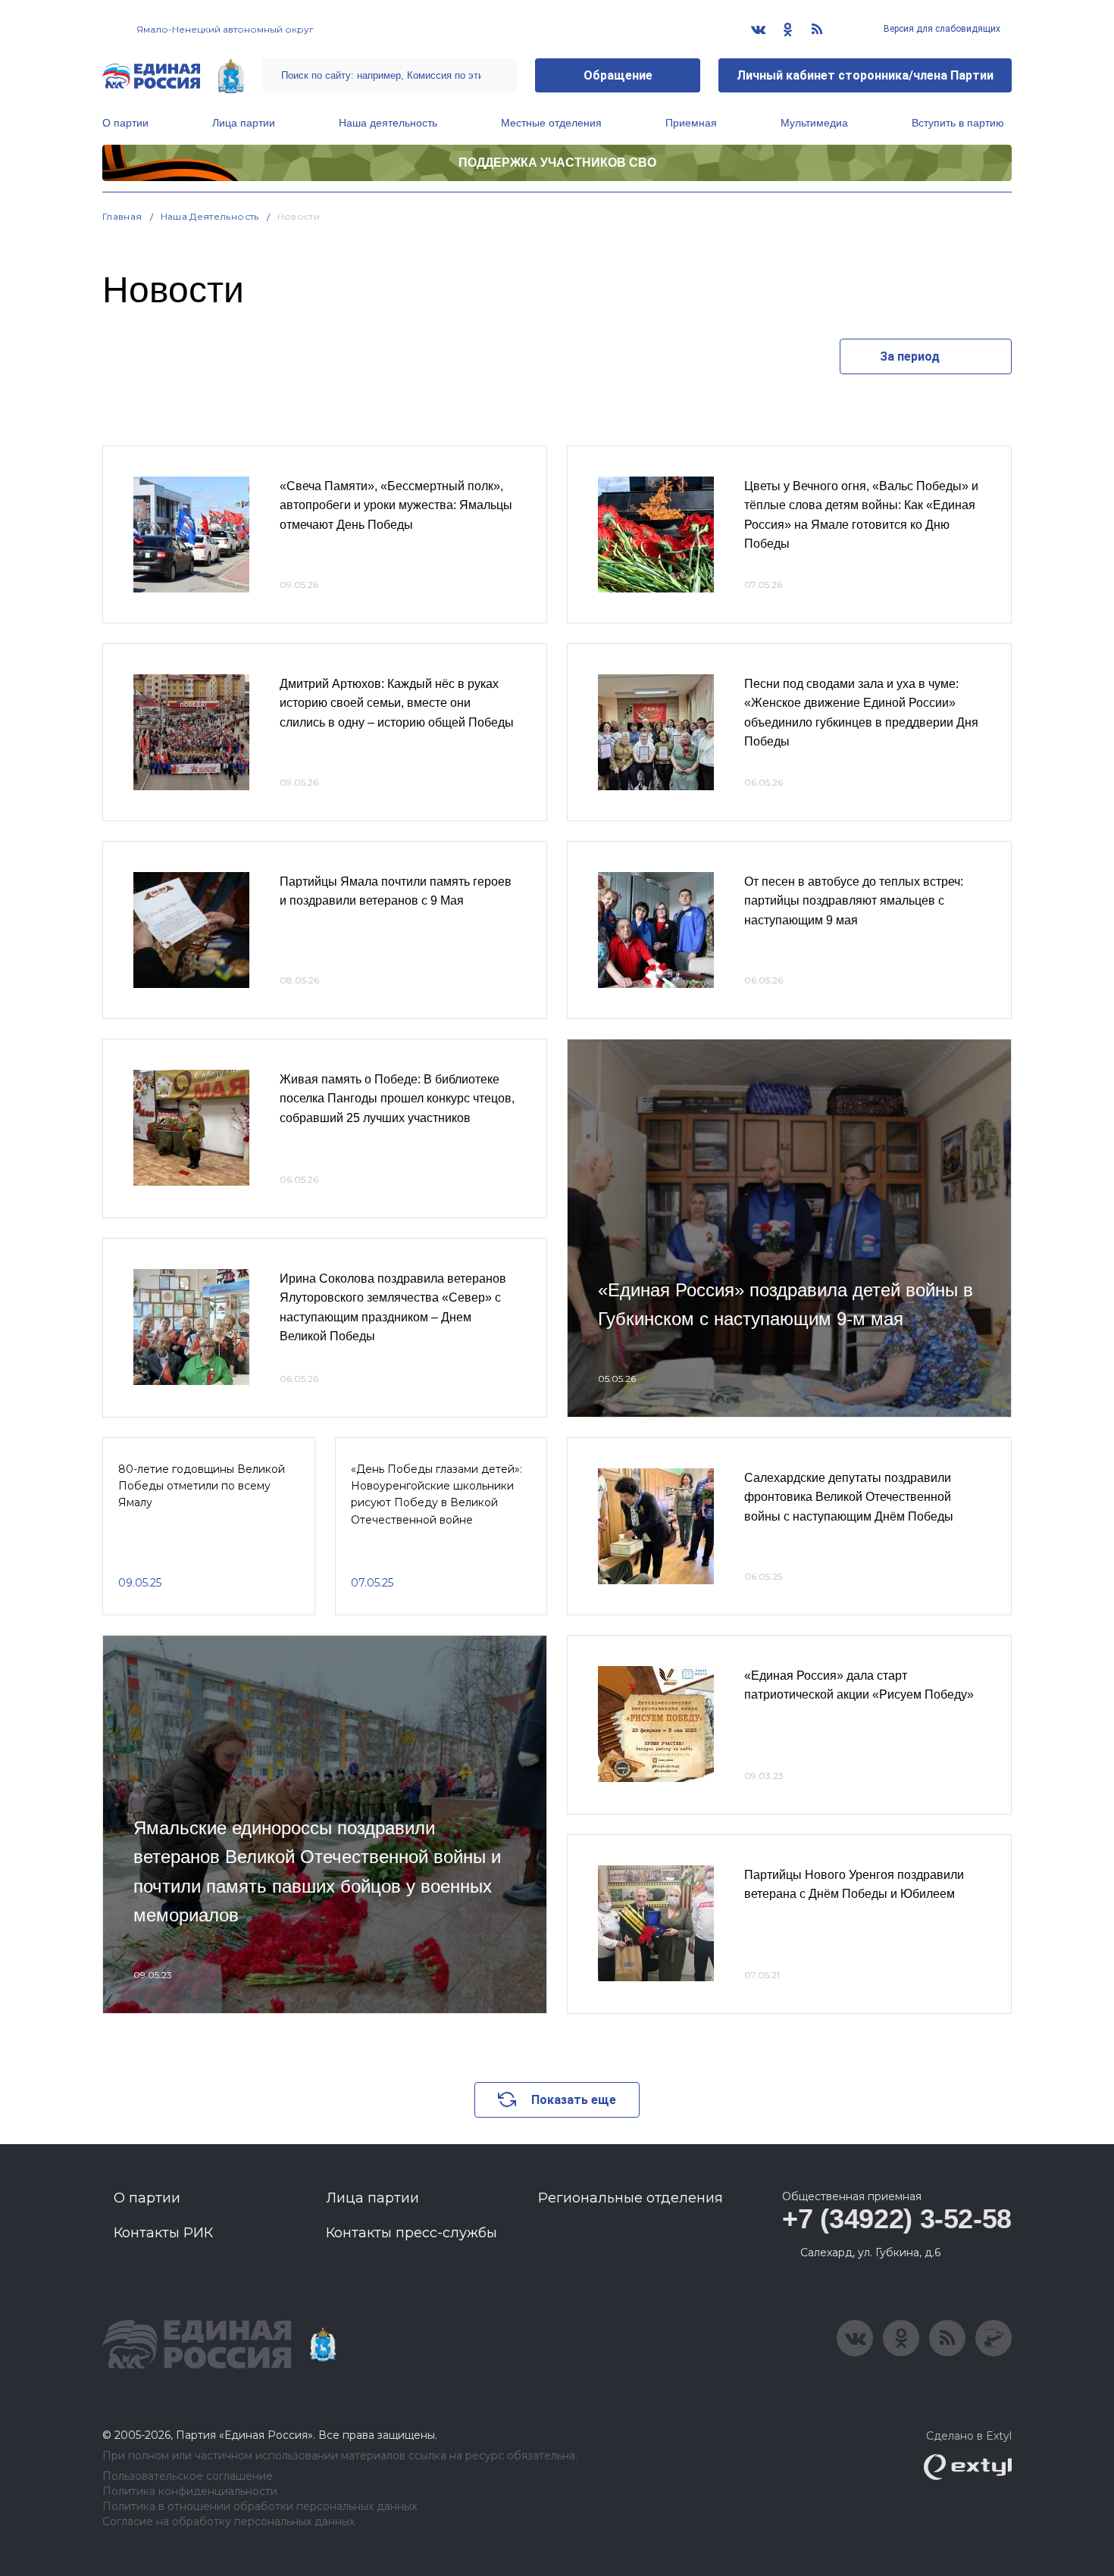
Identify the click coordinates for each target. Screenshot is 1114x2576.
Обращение (618, 75)
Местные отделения (551, 123)
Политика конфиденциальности (190, 2492)
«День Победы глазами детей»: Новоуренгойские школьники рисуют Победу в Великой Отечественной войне (437, 1494)
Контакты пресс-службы (411, 2233)
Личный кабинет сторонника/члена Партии (865, 75)
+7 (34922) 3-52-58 (897, 2219)
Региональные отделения (631, 2198)
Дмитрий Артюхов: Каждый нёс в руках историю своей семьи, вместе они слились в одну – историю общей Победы (397, 703)
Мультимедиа (814, 123)
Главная (122, 216)
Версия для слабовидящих (941, 29)
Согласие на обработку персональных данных (228, 2522)
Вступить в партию (958, 123)
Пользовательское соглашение (188, 2476)
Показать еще (574, 2100)
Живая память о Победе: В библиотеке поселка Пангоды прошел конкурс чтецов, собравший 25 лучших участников (397, 1099)
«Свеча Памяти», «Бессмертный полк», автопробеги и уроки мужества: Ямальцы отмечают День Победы (396, 505)
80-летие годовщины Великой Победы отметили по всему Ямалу (202, 1486)
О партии (125, 123)
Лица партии (244, 123)
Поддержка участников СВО (557, 163)
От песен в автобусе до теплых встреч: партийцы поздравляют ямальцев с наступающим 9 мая (854, 901)
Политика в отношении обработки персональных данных (260, 2507)
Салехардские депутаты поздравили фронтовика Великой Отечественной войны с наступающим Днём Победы (849, 1497)
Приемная (691, 123)
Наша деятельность (388, 123)
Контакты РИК (163, 2233)
